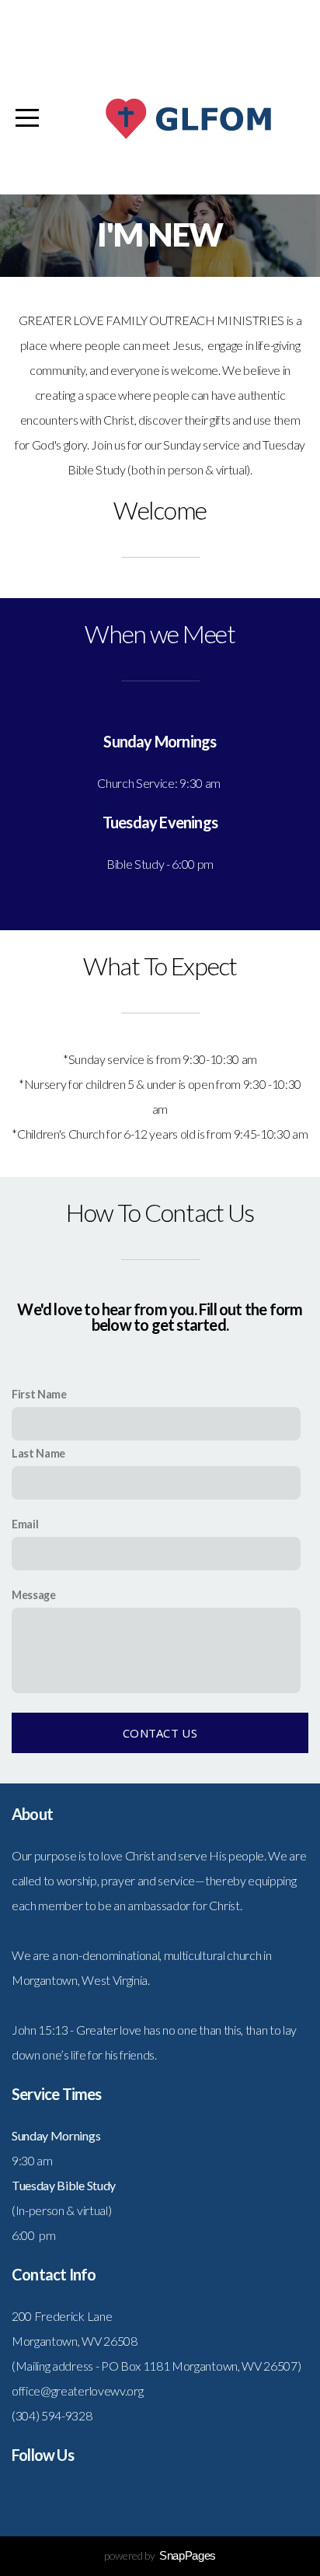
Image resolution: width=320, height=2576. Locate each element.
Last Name (38, 1453)
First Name (39, 1394)
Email (25, 1524)
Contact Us (160, 1733)
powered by (160, 2555)
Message (34, 1595)
